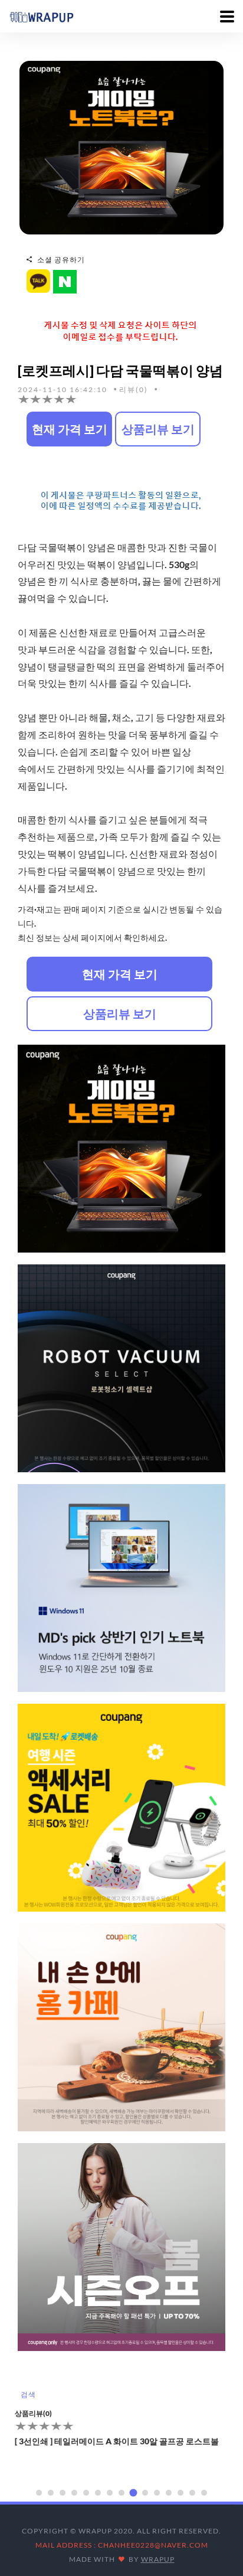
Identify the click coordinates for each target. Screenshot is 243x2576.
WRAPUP (158, 2559)
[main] (41, 16)
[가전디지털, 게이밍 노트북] (121, 147)
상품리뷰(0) (33, 2413)
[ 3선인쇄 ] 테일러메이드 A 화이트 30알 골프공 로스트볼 (117, 2441)
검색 (28, 2394)
